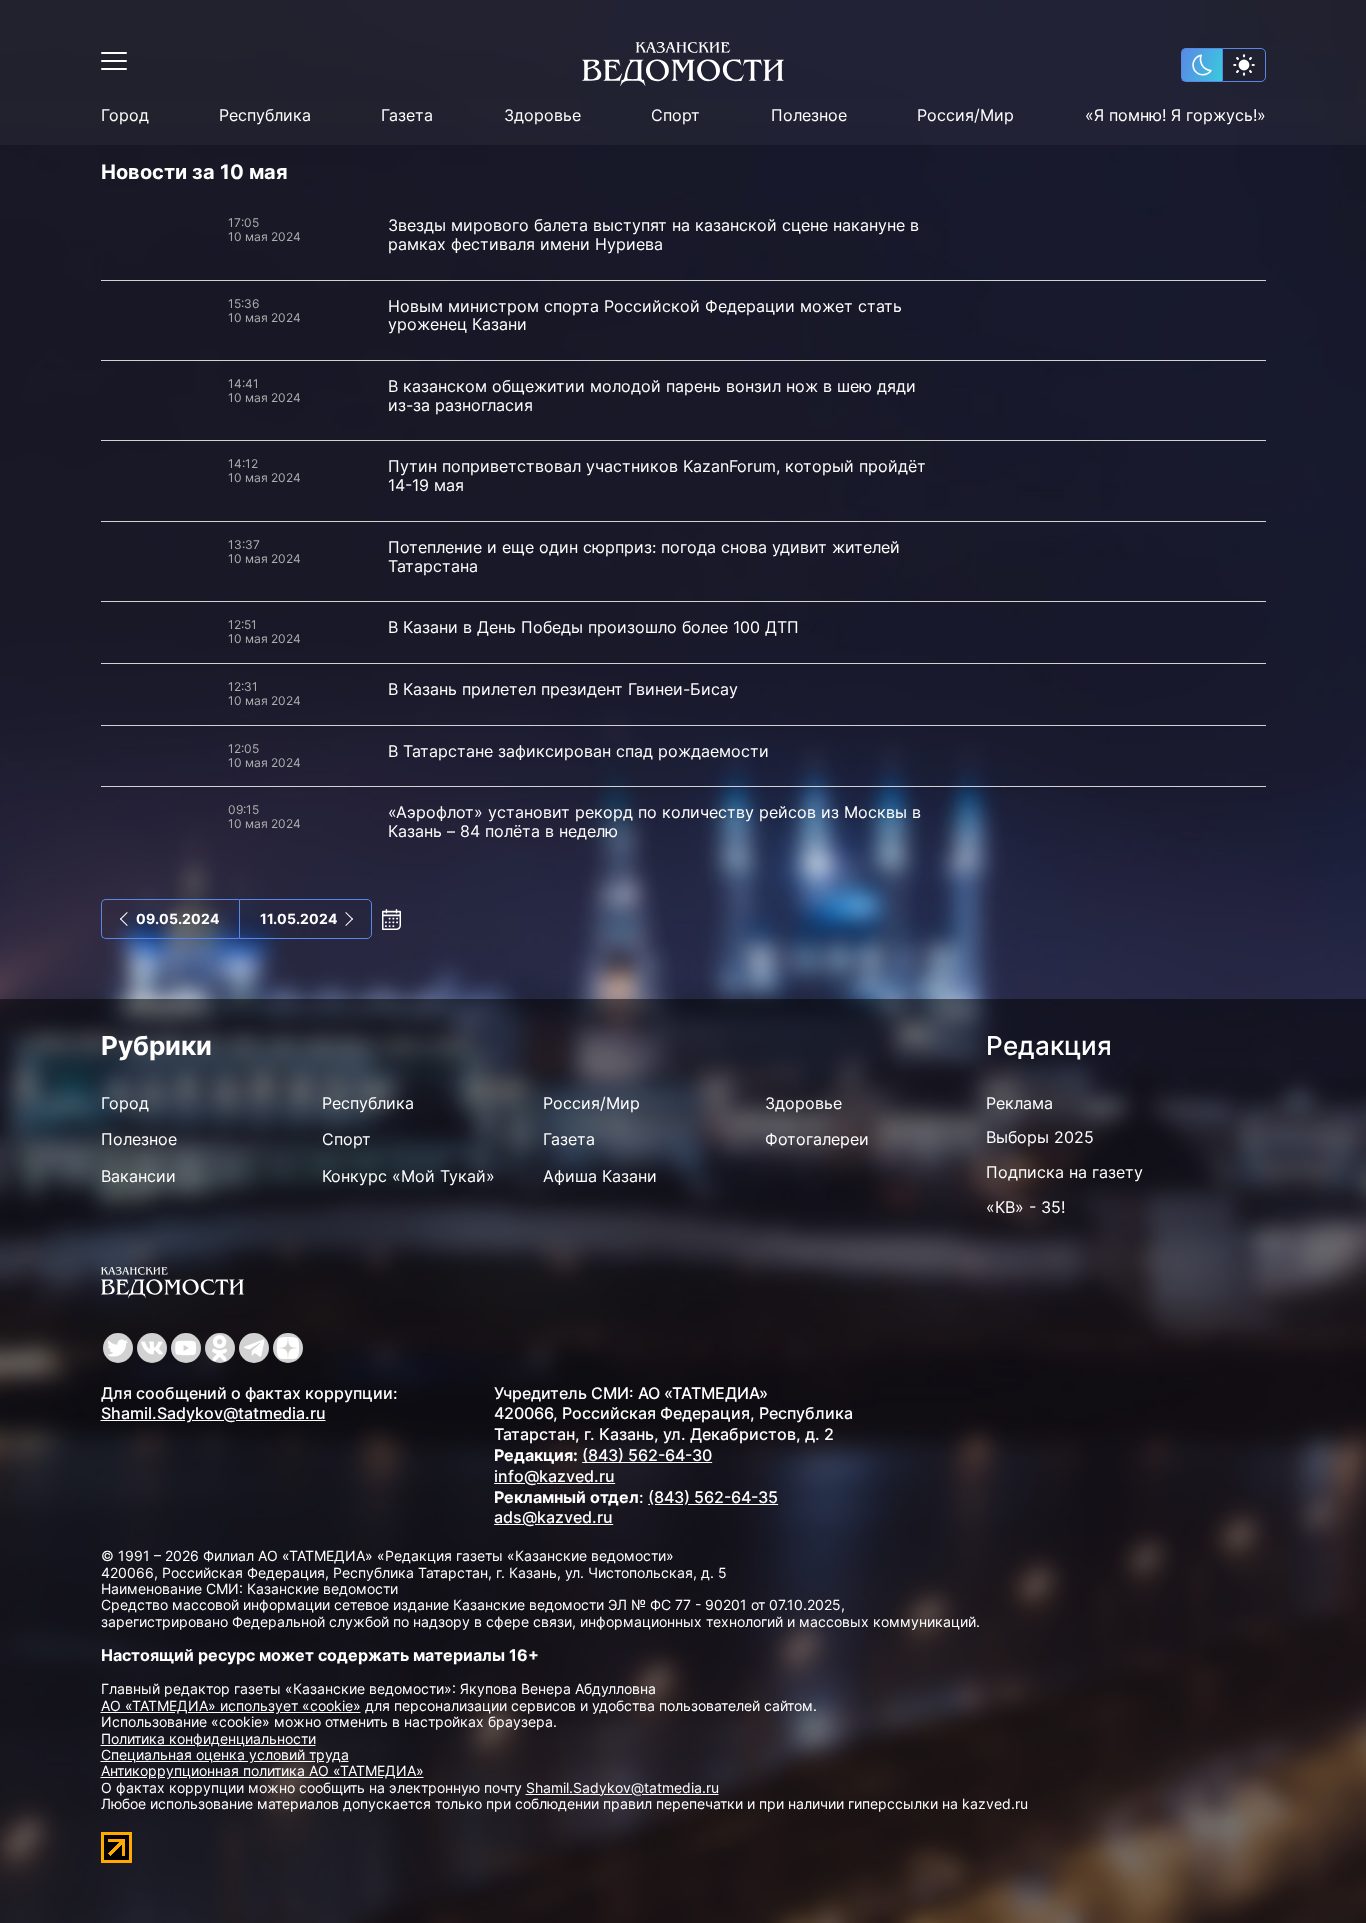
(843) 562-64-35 (713, 1497)
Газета (407, 115)
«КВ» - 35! (1025, 1207)
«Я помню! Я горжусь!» (1175, 115)
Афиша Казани (600, 1176)
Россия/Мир (965, 115)
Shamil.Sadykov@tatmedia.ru (213, 1413)
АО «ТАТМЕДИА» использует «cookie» (231, 1705)
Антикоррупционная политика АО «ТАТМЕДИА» (262, 1770)
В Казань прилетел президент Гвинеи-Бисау (563, 689)
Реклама (1019, 1103)
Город (125, 115)
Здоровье (542, 115)
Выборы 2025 (1040, 1137)
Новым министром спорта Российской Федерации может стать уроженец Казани (645, 315)
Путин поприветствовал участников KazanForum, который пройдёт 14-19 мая (657, 475)
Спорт (675, 115)
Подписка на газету (1064, 1172)
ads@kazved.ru (553, 1517)
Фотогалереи (817, 1139)
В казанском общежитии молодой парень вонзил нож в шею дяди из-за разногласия (652, 395)
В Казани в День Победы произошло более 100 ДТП (593, 627)
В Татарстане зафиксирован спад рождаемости (578, 751)
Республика (265, 115)
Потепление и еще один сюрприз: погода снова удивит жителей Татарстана (644, 556)
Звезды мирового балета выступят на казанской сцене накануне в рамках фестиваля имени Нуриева (653, 234)
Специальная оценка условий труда (225, 1754)
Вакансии (138, 1176)
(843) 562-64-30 (647, 1455)
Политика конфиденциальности (208, 1738)
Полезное (809, 115)
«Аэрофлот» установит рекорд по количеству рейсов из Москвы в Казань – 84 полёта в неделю (654, 821)
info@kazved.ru (554, 1476)
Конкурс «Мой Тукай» (408, 1176)
